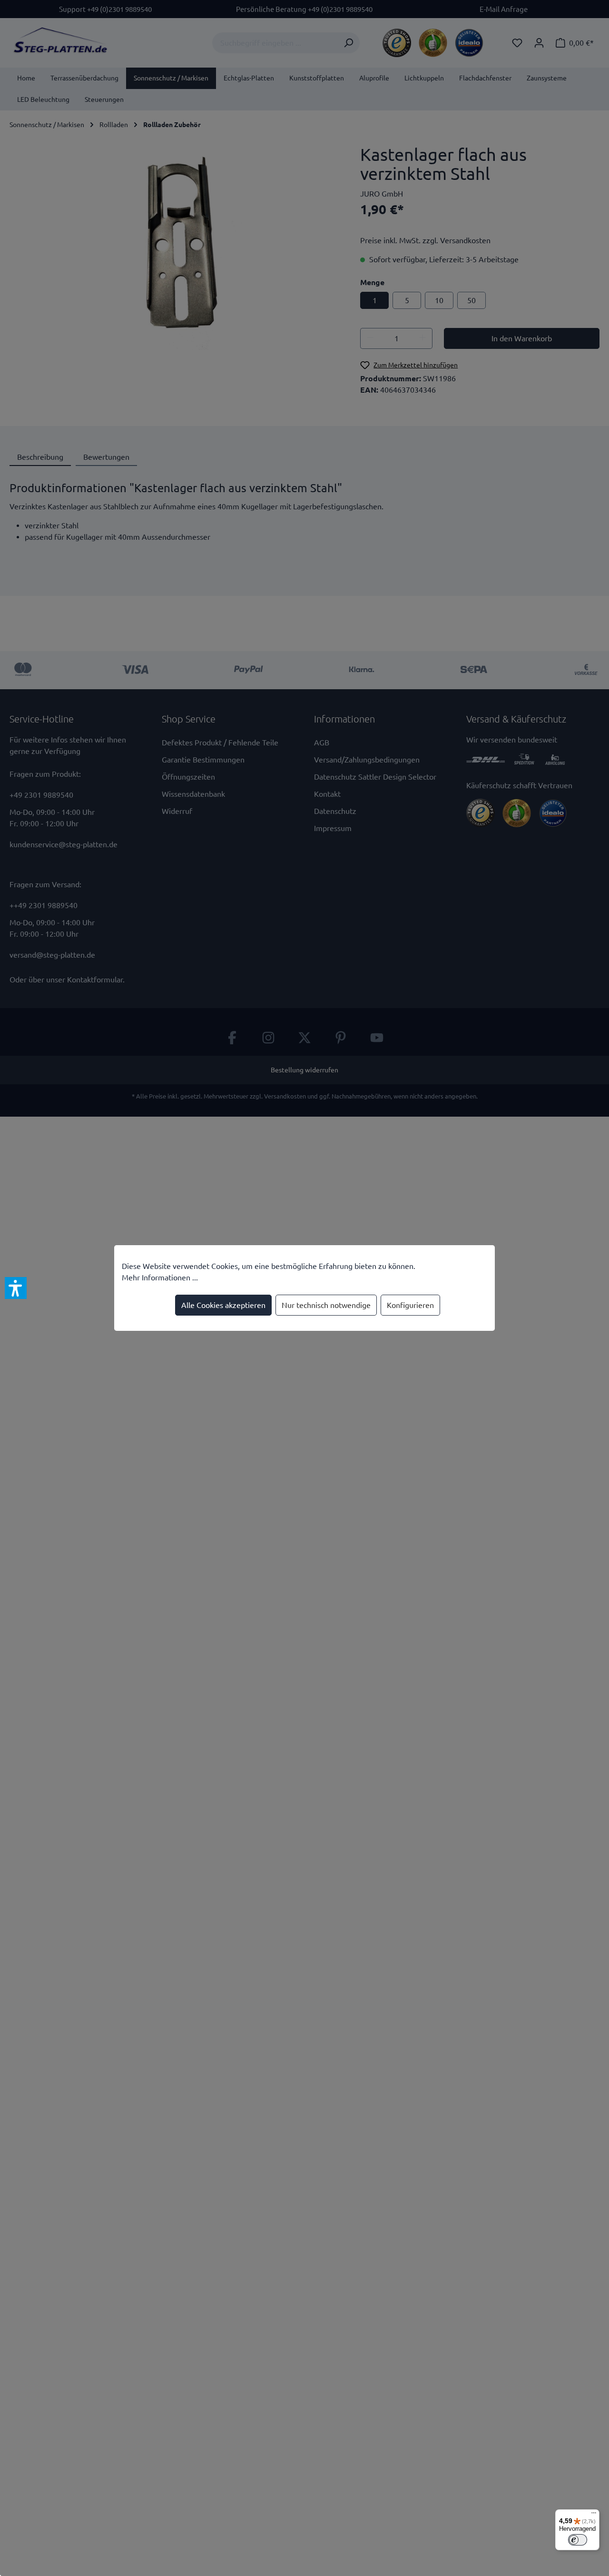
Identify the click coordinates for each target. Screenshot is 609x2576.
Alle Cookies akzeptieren (223, 1305)
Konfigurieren (410, 1305)
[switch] (578, 2540)
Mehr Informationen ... (160, 1278)
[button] (16, 1288)
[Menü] (594, 2515)
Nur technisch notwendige (326, 1305)
